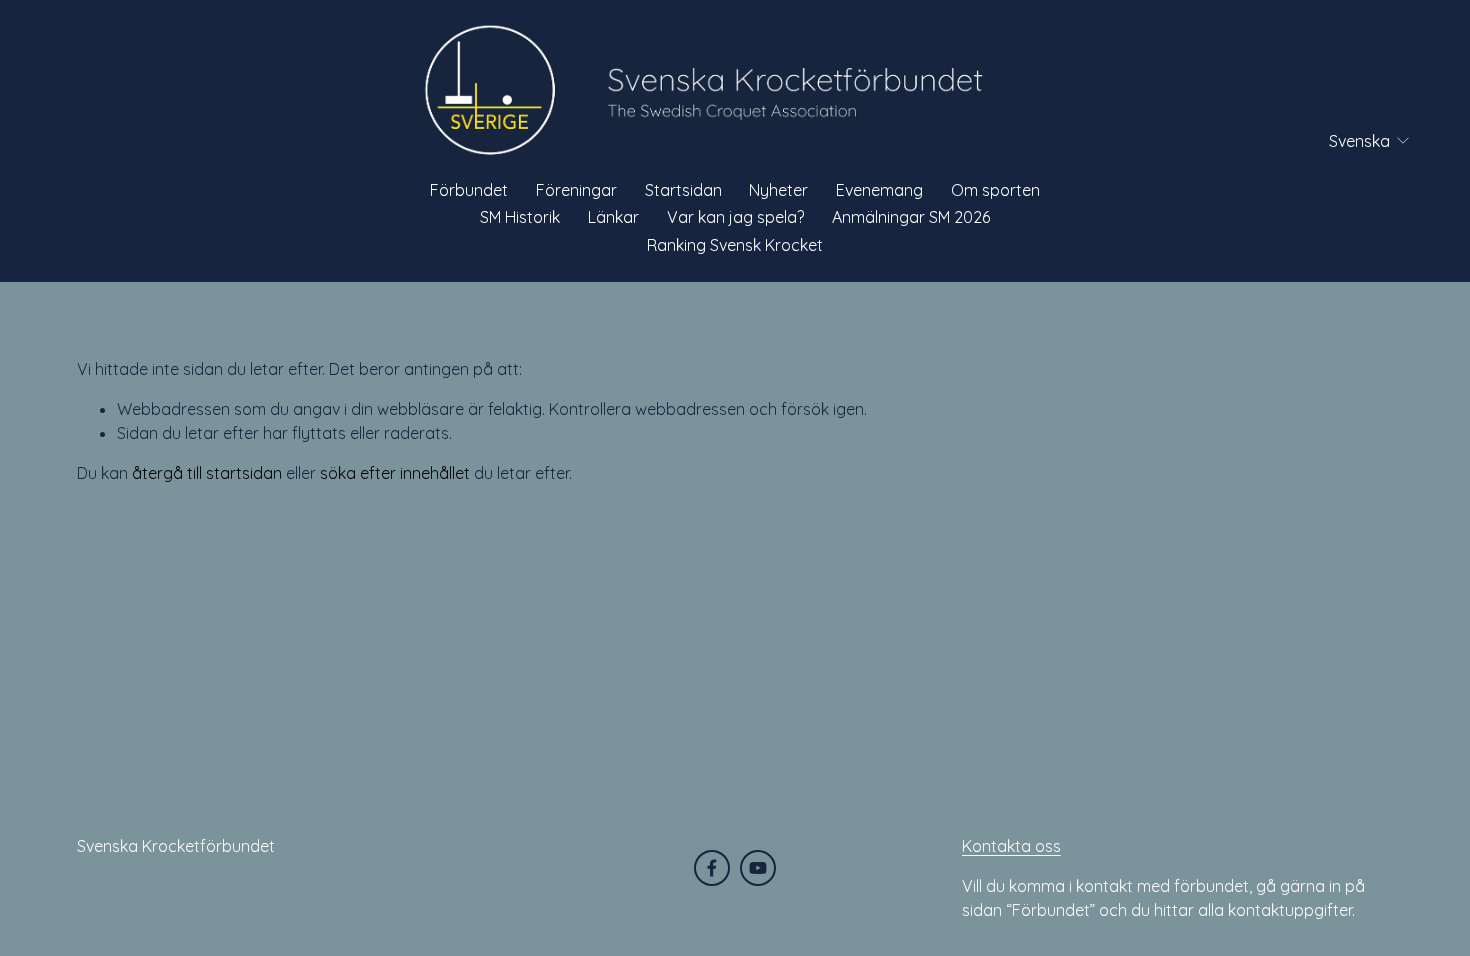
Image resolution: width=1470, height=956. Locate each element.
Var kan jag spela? (735, 217)
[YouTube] (758, 868)
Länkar (613, 217)
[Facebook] (712, 868)
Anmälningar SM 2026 (911, 217)
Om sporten (995, 190)
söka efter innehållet (395, 473)
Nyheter (778, 190)
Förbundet (469, 190)
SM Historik (520, 217)
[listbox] (1356, 140)
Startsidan (683, 190)
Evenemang (879, 190)
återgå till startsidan (207, 473)
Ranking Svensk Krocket (735, 245)
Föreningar (576, 190)
